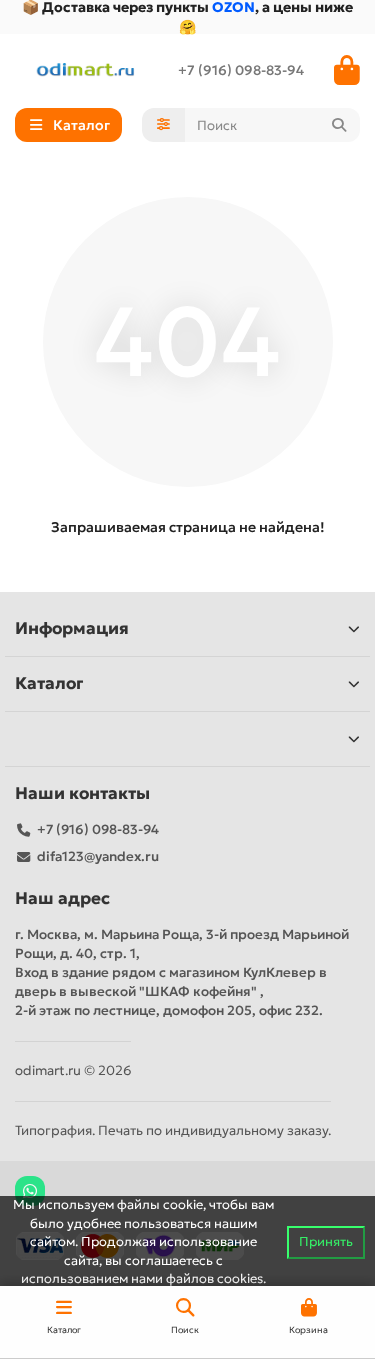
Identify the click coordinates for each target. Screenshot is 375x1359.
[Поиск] (339, 125)
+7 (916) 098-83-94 (241, 70)
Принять (326, 1241)
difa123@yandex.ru (98, 856)
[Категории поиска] (163, 125)
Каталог (49, 683)
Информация (72, 628)
